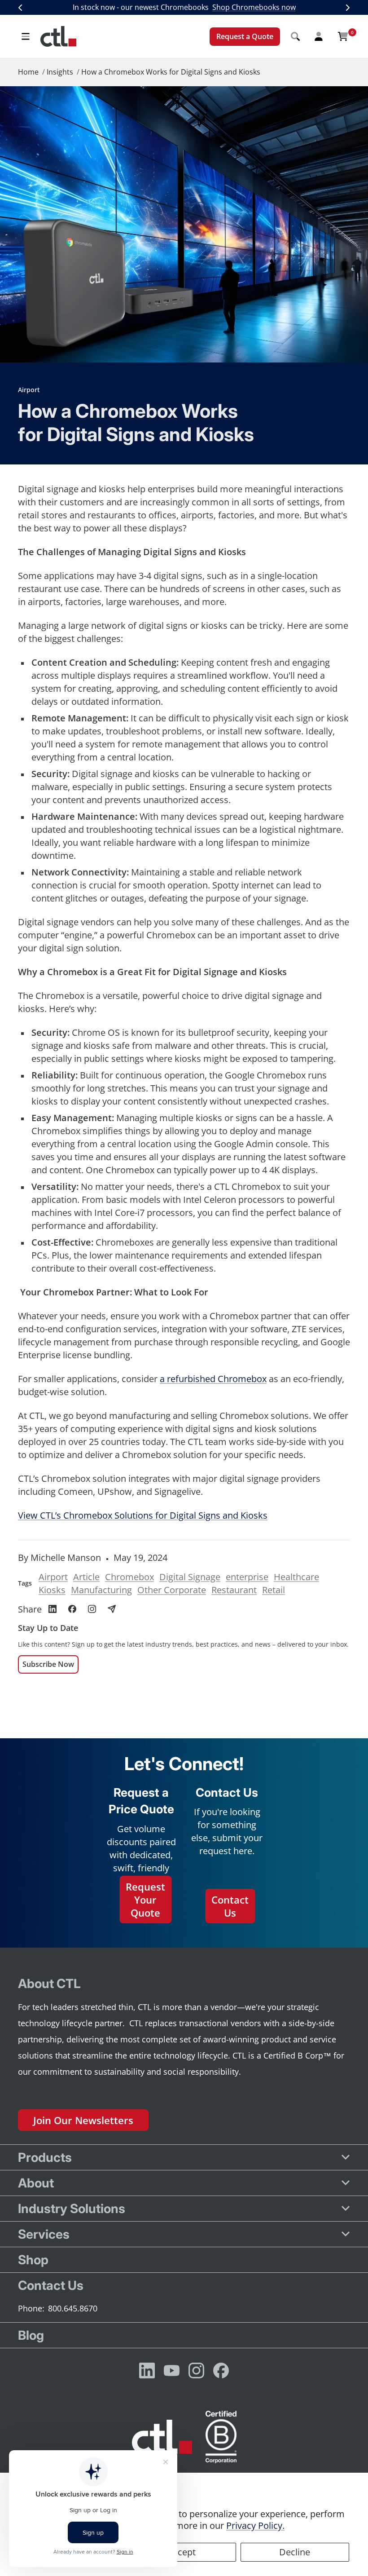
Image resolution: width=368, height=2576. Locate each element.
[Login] (319, 36)
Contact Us (230, 1906)
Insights (60, 72)
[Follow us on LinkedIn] (147, 2371)
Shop (33, 2260)
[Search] (295, 36)
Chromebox (129, 1577)
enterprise (247, 1577)
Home (28, 72)
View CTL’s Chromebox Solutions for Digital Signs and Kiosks (143, 1515)
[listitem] (53, 1609)
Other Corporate (172, 1590)
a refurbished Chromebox (213, 1379)
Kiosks (52, 1590)
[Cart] (343, 36)
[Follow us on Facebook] (221, 2371)
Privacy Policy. (255, 2525)
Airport (29, 390)
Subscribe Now (48, 1664)
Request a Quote (245, 36)
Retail (274, 1590)
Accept (182, 2552)
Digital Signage (190, 1577)
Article (86, 1577)
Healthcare (296, 1577)
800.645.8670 (73, 2308)
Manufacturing (101, 1590)
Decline (295, 2552)
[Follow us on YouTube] (172, 2371)
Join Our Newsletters (83, 2120)
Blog (31, 2335)
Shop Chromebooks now (254, 7)
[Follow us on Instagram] (196, 2371)
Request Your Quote (145, 1899)
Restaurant (234, 1590)
